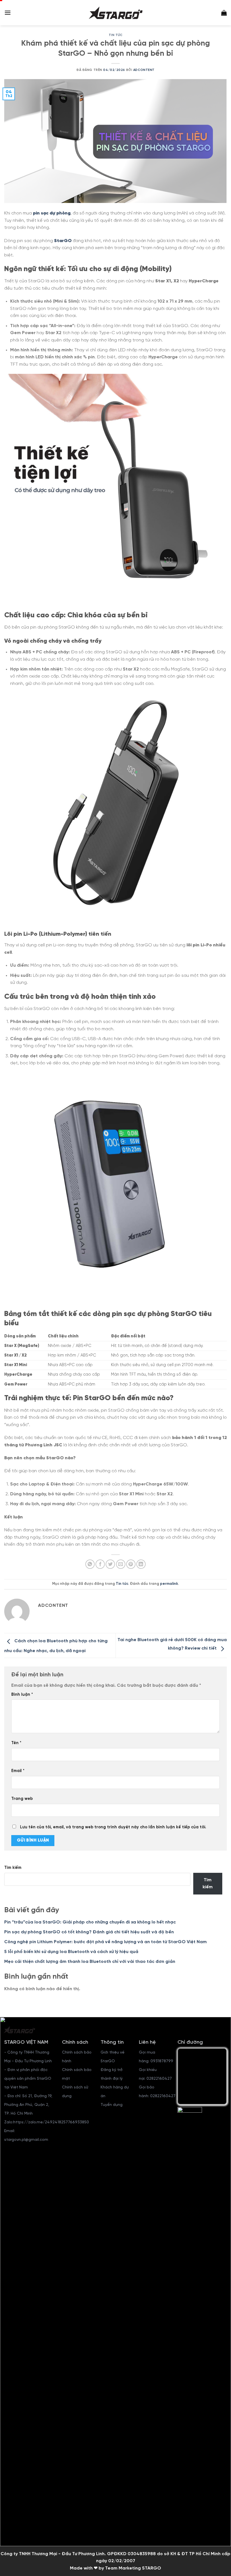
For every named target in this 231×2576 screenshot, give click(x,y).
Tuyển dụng (112, 2105)
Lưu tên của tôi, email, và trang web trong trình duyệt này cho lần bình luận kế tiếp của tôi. (113, 1827)
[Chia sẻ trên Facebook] (100, 1564)
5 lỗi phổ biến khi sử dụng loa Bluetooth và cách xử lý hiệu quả (71, 1952)
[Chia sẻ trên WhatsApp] (90, 1564)
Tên (16, 1743)
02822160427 (159, 2079)
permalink (169, 1584)
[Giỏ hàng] (224, 13)
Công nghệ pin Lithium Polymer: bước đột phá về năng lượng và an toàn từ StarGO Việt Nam (105, 1942)
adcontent (144, 70)
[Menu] (8, 13)
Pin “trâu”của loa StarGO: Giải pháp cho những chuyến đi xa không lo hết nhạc (90, 1922)
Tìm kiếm (13, 1868)
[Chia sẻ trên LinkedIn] (141, 1564)
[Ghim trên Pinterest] (131, 1564)
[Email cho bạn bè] (121, 1564)
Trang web (22, 1799)
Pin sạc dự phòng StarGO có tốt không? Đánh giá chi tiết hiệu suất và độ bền (89, 1932)
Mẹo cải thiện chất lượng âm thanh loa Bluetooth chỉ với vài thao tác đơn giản (90, 1962)
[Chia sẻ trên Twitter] (110, 1564)
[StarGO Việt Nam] (115, 13)
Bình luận (22, 1695)
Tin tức (116, 35)
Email (18, 1771)
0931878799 (162, 2061)
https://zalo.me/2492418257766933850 (51, 2122)
